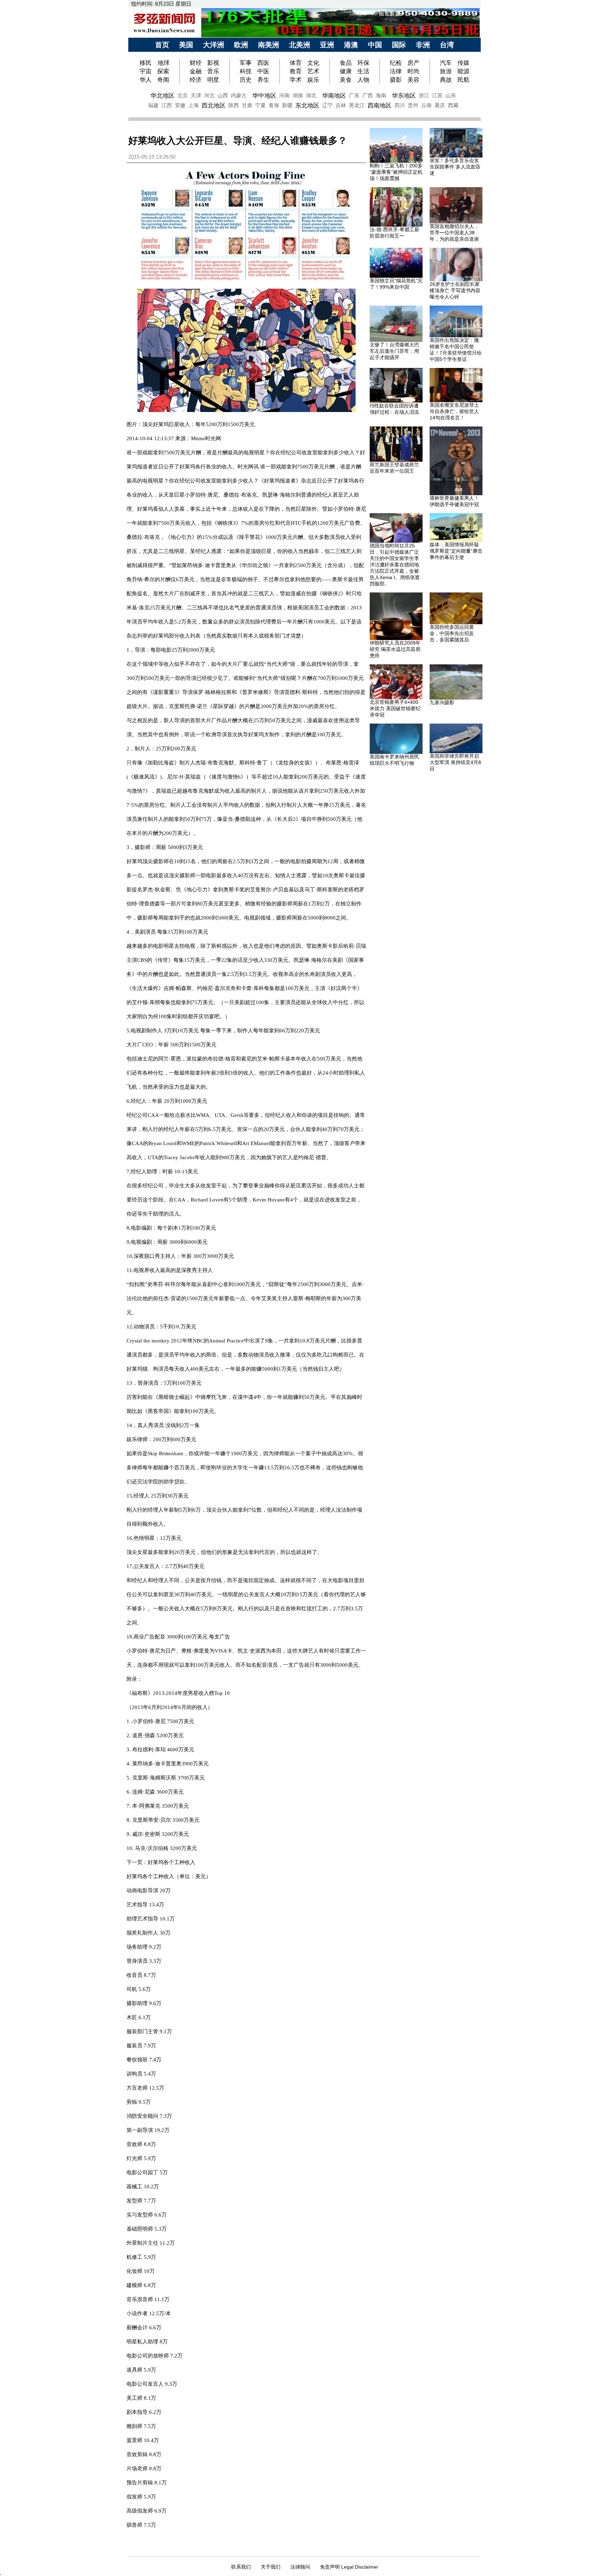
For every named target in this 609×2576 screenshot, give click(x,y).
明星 (213, 80)
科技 (246, 71)
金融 (196, 71)
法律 (396, 71)
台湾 (447, 45)
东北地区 (307, 105)
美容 (413, 80)
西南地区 (380, 105)
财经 (196, 63)
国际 (399, 45)
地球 (164, 63)
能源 (463, 71)
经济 (196, 80)
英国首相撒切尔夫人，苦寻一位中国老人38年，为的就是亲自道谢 (454, 233)
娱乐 (313, 80)
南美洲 (269, 45)
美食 (346, 80)
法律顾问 (300, 2567)
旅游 (446, 71)
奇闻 (163, 80)
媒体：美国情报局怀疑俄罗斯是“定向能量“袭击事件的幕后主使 (456, 551)
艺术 (313, 71)
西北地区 (214, 105)
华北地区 (162, 96)
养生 (263, 80)
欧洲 (241, 45)
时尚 (413, 71)
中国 (375, 45)
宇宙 (146, 71)
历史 (246, 80)
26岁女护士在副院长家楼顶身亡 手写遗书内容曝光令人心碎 (455, 290)
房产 (413, 63)
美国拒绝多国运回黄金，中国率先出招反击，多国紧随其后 (452, 633)
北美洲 (300, 45)
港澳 (351, 45)
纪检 (396, 63)
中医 (263, 71)
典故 (446, 80)
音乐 (213, 71)
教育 (296, 71)
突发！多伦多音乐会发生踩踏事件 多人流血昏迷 (455, 167)
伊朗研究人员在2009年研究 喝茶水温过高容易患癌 (395, 649)
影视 (213, 63)
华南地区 (334, 96)
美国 (186, 45)
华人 (146, 80)
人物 (363, 80)
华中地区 (264, 96)
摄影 (396, 80)
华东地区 (404, 96)
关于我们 (271, 2567)
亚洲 (327, 45)
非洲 (423, 45)
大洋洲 (214, 45)
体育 (296, 63)
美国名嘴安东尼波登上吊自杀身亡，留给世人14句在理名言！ (454, 411)
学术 (296, 80)
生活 (363, 71)
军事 (246, 63)
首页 (162, 45)
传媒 (463, 63)
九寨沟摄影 (442, 702)
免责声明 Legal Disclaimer (349, 2567)
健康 (346, 71)
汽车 (446, 63)
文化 (313, 63)
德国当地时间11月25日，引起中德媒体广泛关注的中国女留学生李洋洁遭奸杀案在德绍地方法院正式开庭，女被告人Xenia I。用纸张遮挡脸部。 (395, 565)
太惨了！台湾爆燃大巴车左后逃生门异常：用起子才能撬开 (394, 351)
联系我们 (241, 2567)
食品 (346, 63)
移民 (146, 63)
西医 (263, 63)
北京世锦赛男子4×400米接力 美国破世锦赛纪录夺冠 (395, 708)
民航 (463, 80)
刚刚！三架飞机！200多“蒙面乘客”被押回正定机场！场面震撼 (396, 172)
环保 (363, 63)
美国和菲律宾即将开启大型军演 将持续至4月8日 (455, 762)
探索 (163, 71)
